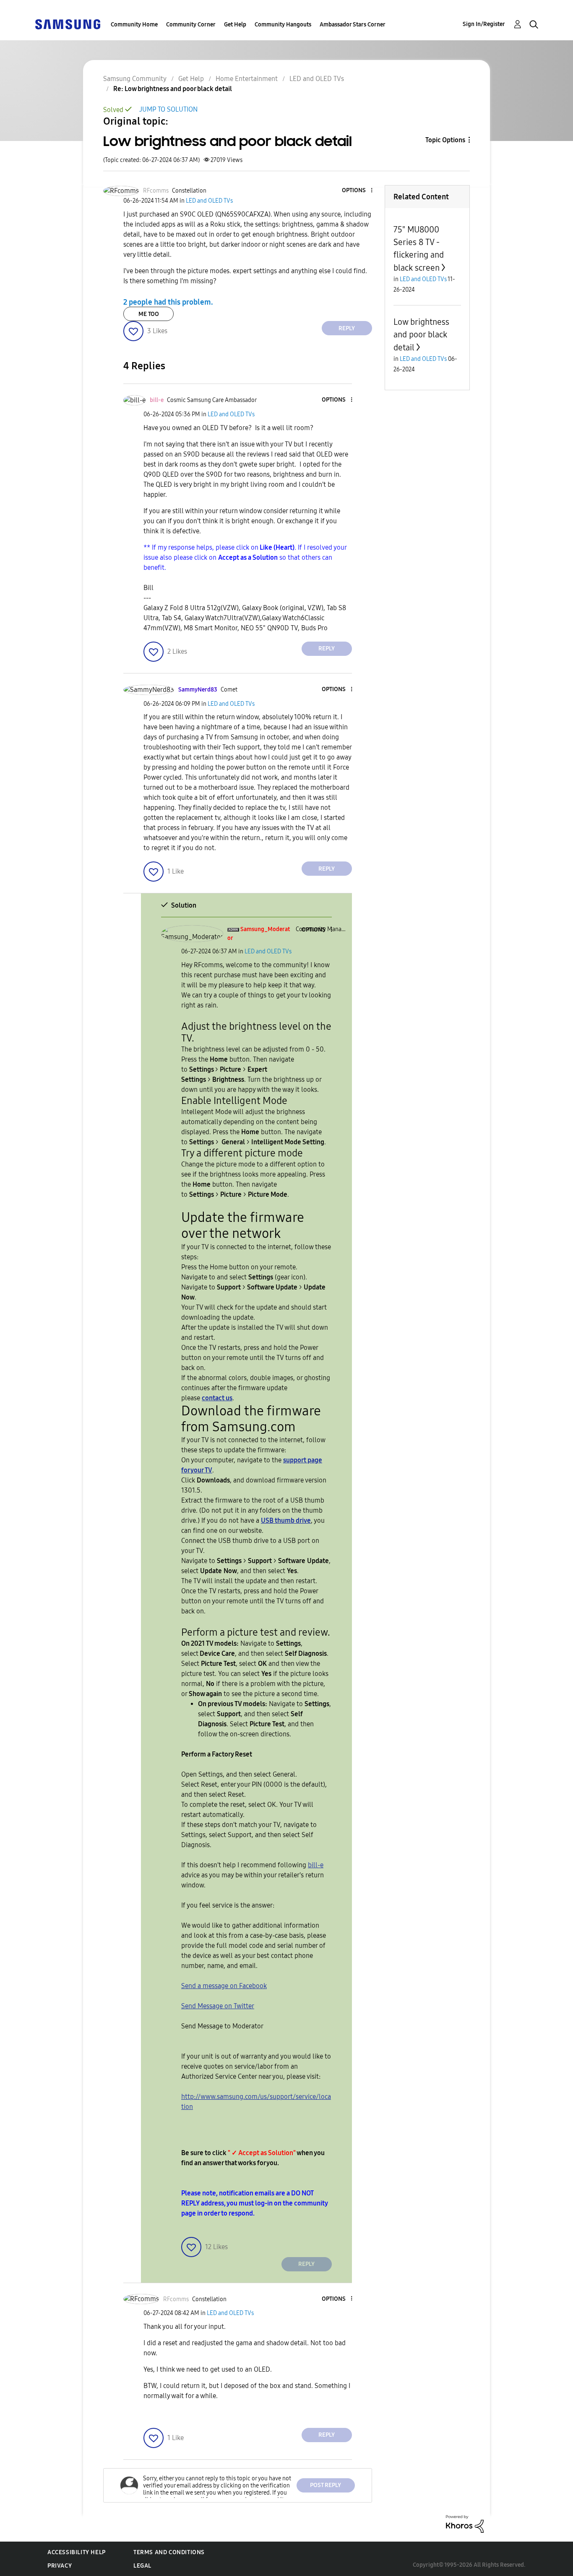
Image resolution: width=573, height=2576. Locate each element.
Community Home (134, 25)
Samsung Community (135, 79)
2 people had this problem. (168, 302)
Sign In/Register (484, 24)
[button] (357, 191)
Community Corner (191, 25)
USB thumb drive (286, 1520)
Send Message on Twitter (218, 2006)
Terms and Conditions (169, 2552)
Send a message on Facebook (224, 1986)
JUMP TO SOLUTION (168, 109)
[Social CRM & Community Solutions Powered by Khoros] (465, 2523)
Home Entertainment (247, 79)
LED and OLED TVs (317, 79)
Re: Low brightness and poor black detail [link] (173, 89)
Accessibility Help (77, 2552)
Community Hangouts (283, 25)
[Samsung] (68, 24)
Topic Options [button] (445, 140)
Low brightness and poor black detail (421, 335)
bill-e (316, 1865)
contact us (217, 1398)
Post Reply (326, 2485)
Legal (142, 2566)
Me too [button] (149, 314)
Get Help (235, 25)
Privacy (60, 2566)
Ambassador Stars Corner (353, 25)
